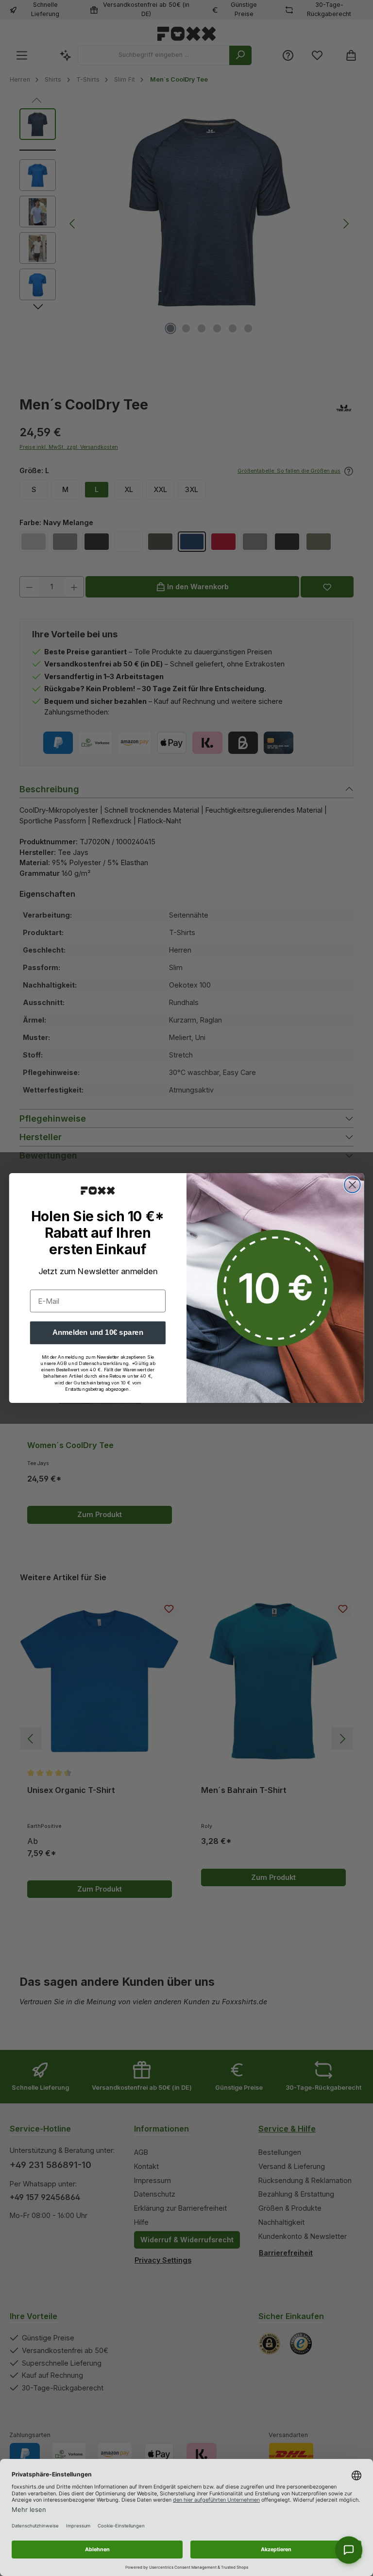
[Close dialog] (352, 1185)
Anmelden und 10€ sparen (98, 1332)
